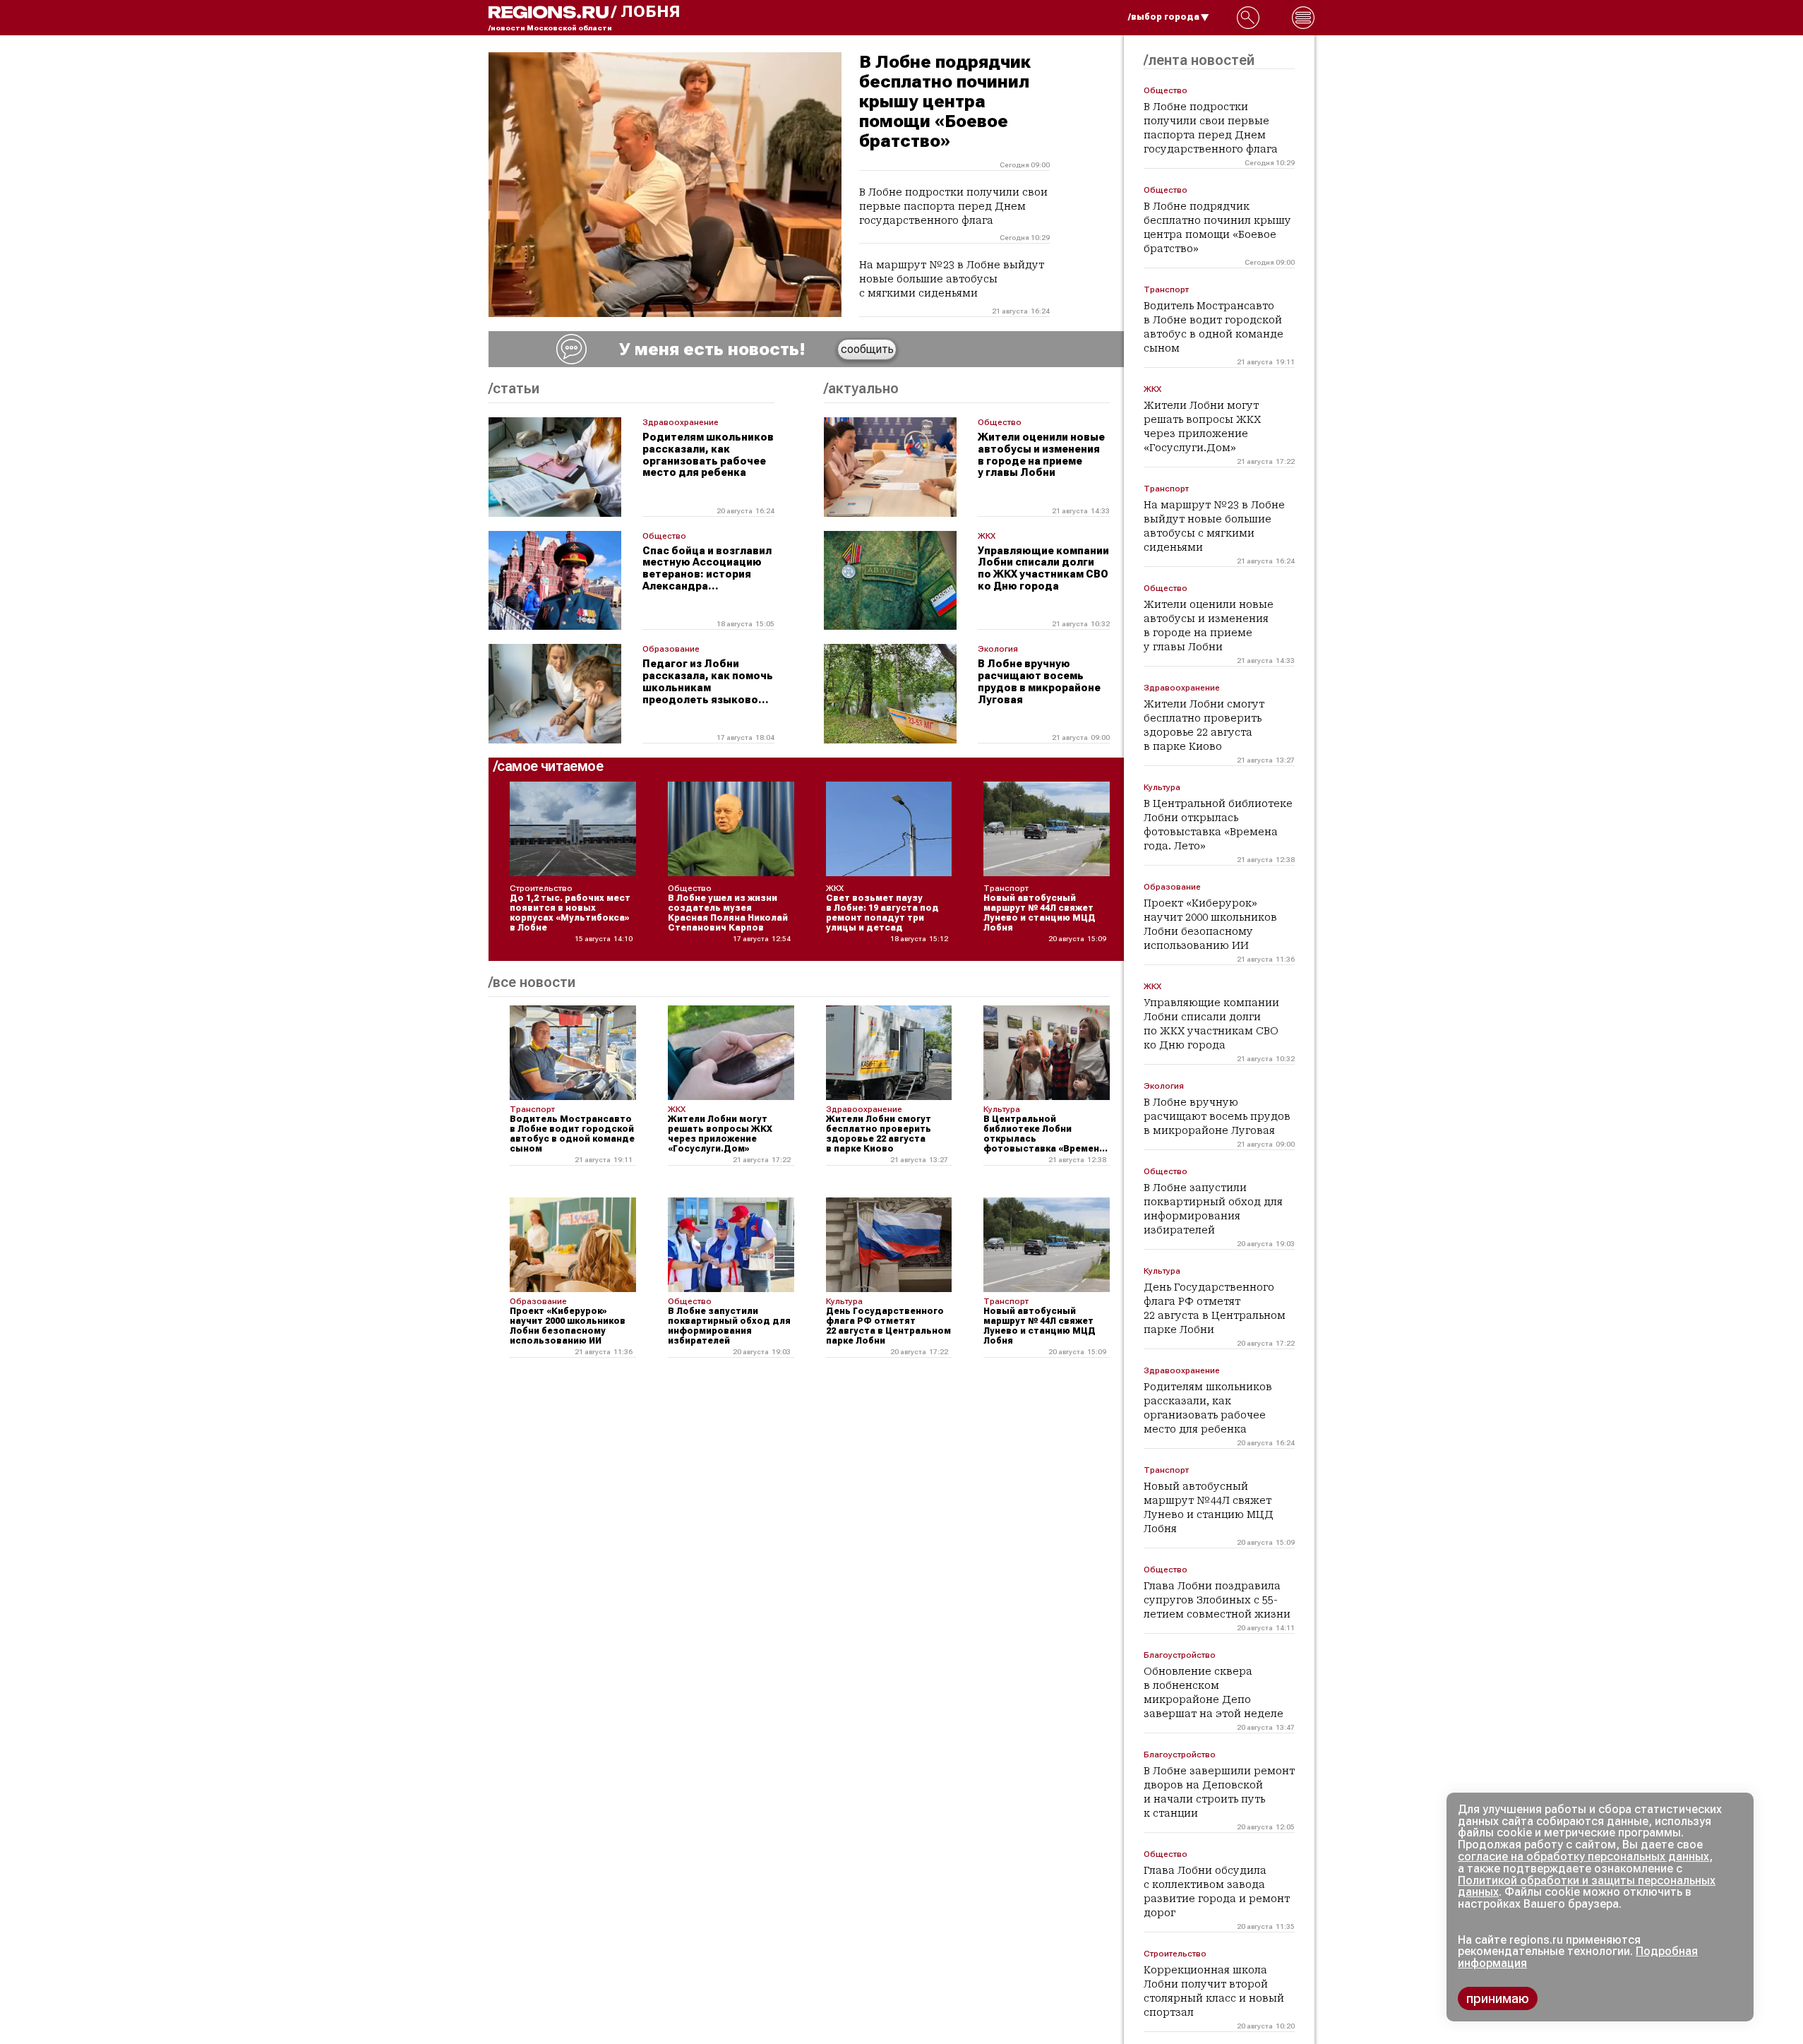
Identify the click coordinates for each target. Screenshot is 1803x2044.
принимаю (1498, 1998)
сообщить (867, 349)
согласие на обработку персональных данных (1583, 1857)
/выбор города (1164, 17)
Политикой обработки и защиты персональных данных (1587, 1887)
